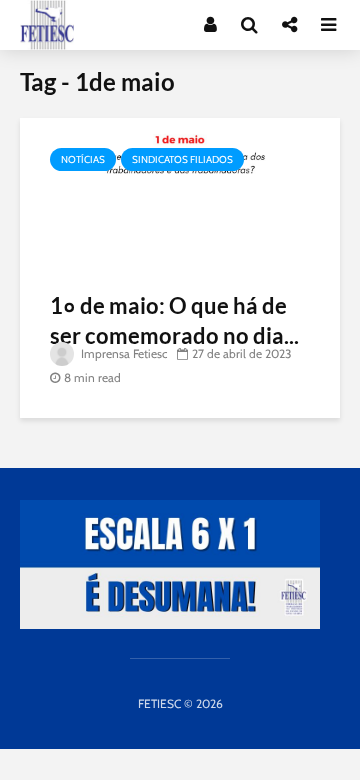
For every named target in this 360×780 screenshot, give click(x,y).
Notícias (83, 159)
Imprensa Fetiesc (122, 353)
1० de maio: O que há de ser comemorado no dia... (174, 320)
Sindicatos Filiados (182, 159)
